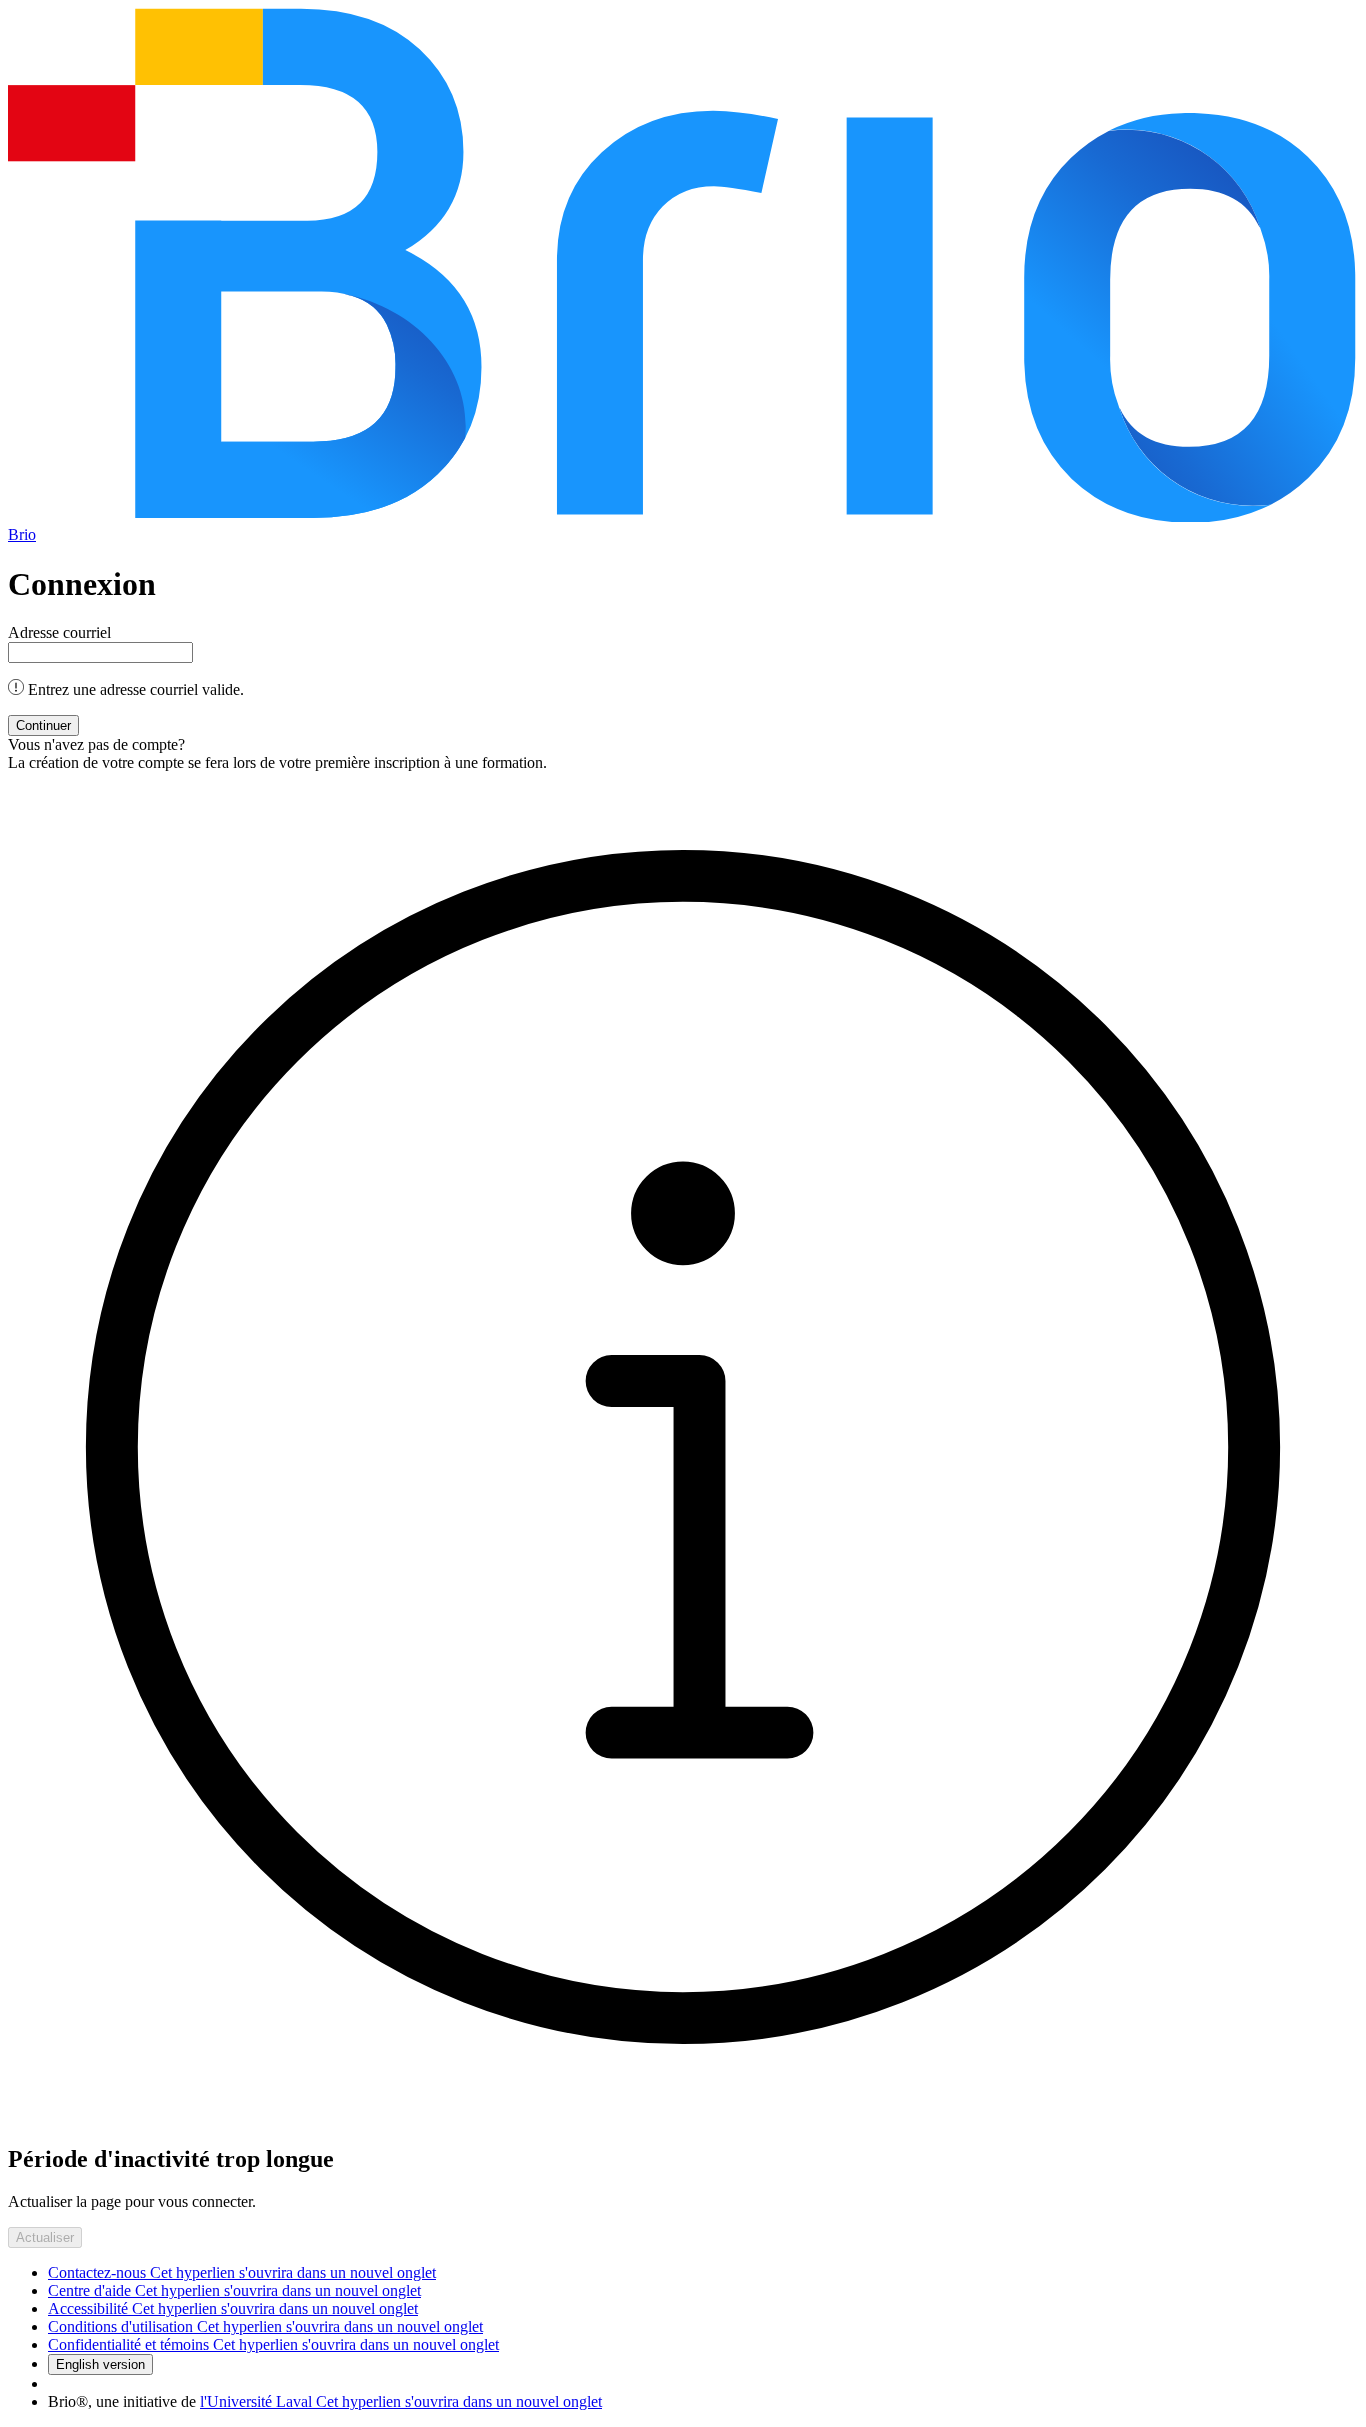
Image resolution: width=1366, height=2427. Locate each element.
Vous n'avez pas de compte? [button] (96, 744)
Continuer (43, 725)
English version (100, 2364)
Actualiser (45, 2237)
